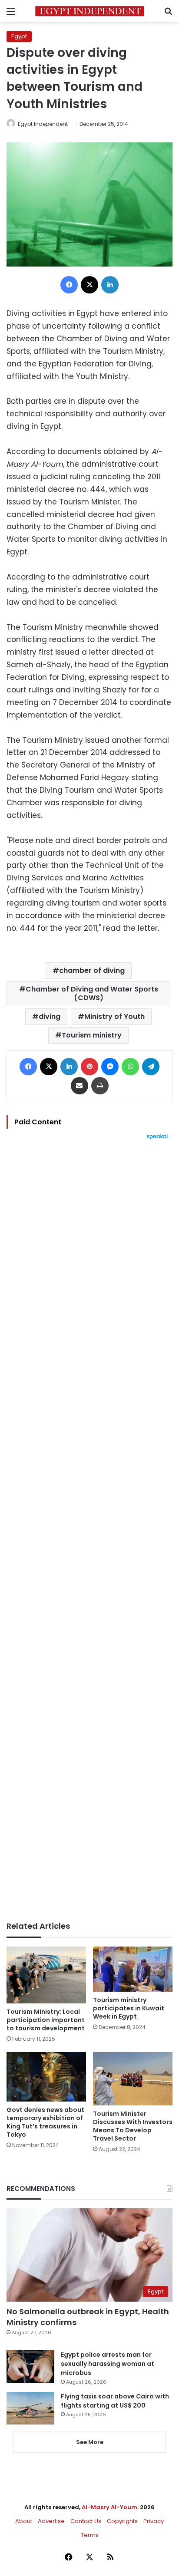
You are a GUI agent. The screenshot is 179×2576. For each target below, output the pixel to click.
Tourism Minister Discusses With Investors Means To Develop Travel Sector (133, 2126)
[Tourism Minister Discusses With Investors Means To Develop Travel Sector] (133, 2079)
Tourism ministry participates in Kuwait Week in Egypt (129, 2008)
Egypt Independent (43, 124)
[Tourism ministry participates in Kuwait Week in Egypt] (133, 1969)
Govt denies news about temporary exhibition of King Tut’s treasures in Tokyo (45, 2122)
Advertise (51, 2521)
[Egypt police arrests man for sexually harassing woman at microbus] (30, 2367)
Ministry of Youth (114, 1016)
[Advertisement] (89, 1531)
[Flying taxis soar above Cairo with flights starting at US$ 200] (30, 2408)
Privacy (154, 2521)
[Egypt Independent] (89, 11)
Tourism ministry (92, 1035)
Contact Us (86, 2521)
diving (50, 1016)
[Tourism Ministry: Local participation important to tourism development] (46, 1975)
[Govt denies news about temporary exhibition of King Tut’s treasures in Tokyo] (46, 2077)
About (24, 2521)
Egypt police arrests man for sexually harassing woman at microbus (108, 2364)
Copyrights (122, 2521)
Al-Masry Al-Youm (109, 2507)
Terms (90, 2535)
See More (90, 2442)
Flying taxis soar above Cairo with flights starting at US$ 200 (115, 2401)
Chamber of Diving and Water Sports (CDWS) (92, 993)
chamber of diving (92, 970)
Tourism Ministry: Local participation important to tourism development (46, 2020)
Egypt (19, 36)
